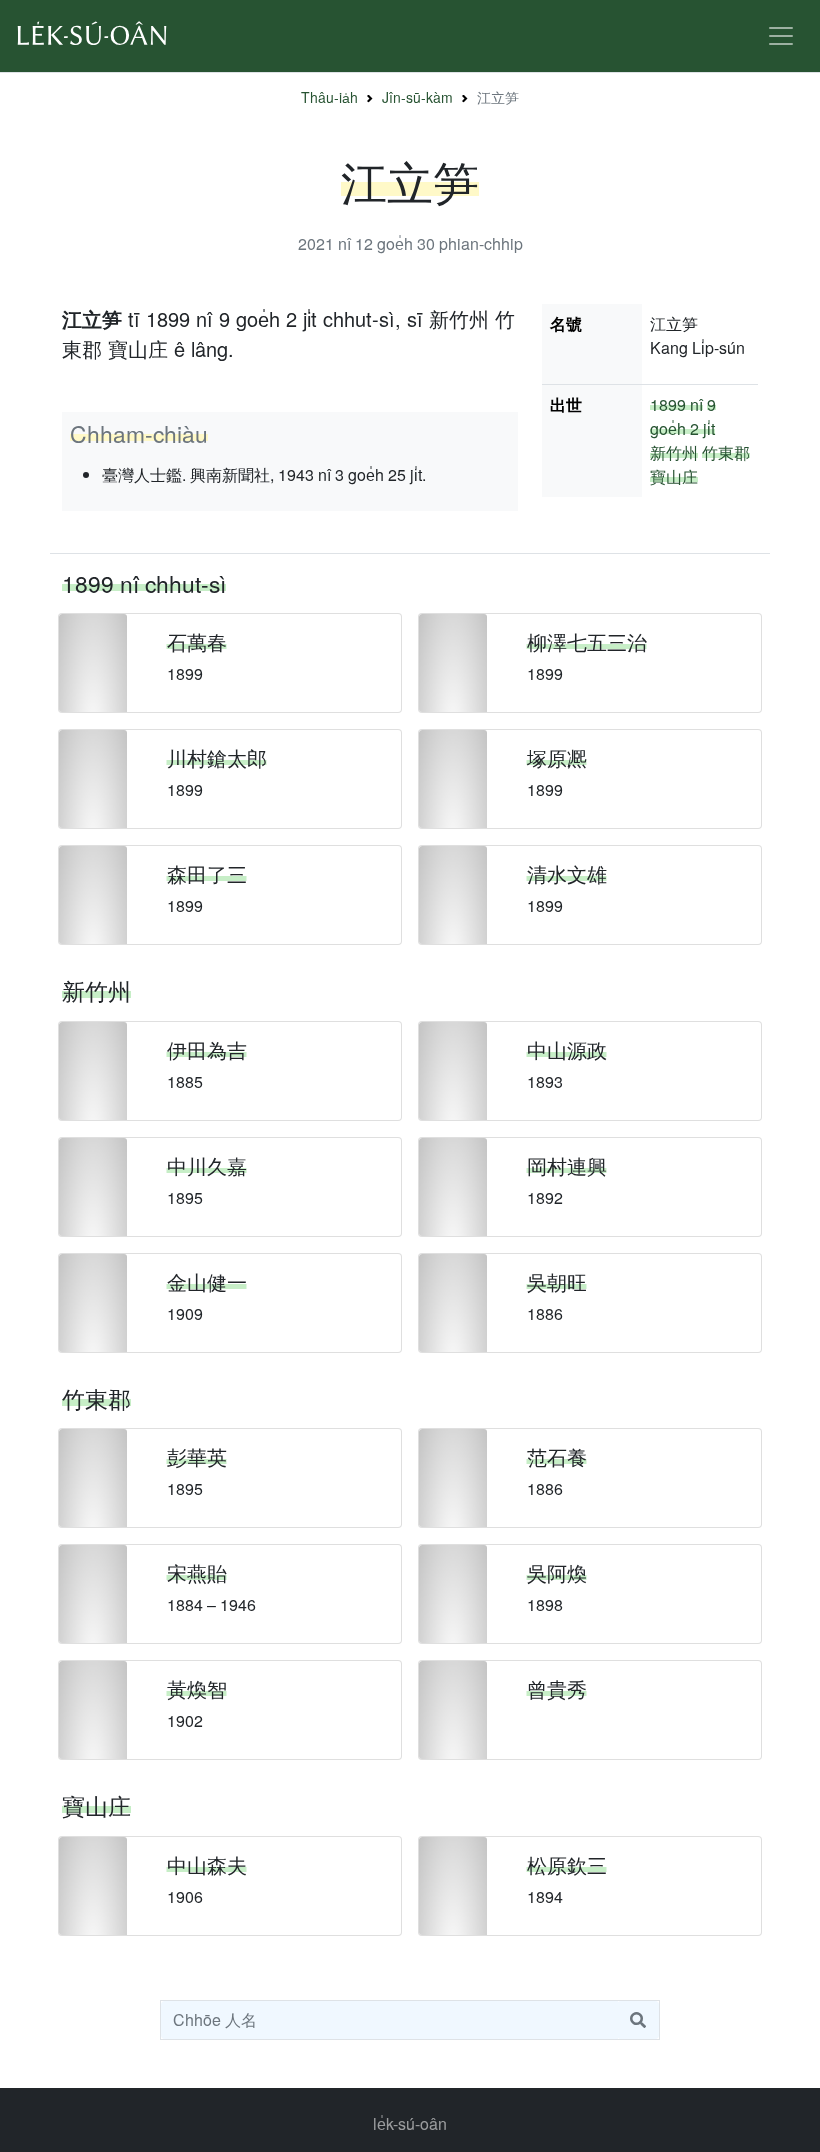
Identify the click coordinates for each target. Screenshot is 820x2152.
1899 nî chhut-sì (144, 583)
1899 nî (676, 404)
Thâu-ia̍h (329, 97)
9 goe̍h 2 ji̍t (683, 416)
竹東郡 (726, 452)
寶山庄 (674, 476)
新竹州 (674, 452)
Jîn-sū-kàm (417, 97)
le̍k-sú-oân (410, 2123)
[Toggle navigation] (781, 36)
